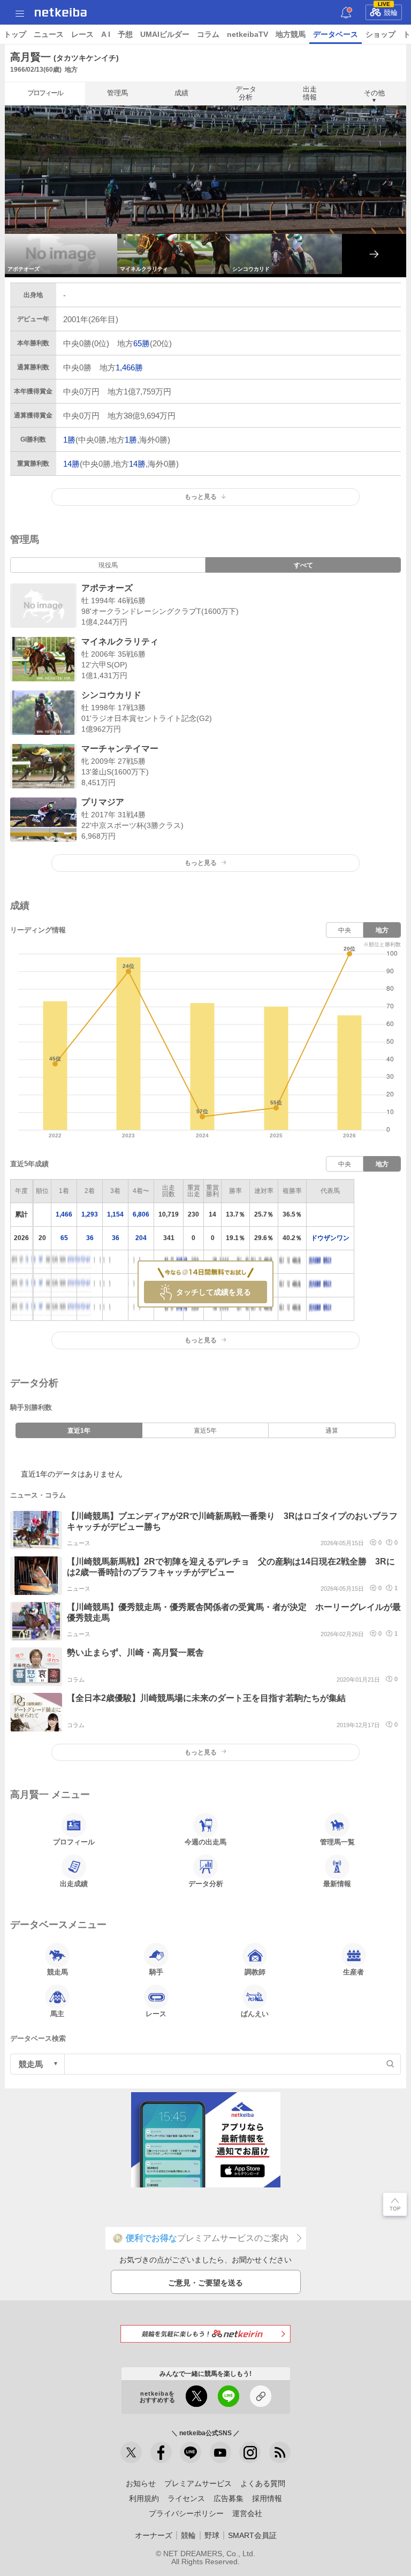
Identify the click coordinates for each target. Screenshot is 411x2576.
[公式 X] (131, 2452)
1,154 (115, 1214)
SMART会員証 (252, 2535)
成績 (181, 93)
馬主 (57, 2014)
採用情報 (267, 2498)
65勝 (142, 343)
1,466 (64, 1214)
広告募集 (229, 2498)
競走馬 (58, 1972)
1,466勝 (129, 367)
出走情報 (310, 93)
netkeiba (61, 12)
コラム (208, 34)
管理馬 (117, 93)
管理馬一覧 (337, 1842)
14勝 (71, 464)
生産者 (353, 1972)
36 (90, 1238)
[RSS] (280, 2452)
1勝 (69, 440)
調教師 (255, 1972)
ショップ (380, 34)
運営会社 (247, 2513)
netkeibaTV (248, 34)
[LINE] (191, 2452)
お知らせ (141, 2483)
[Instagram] (250, 2452)
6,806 (141, 1214)
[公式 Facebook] (161, 2452)
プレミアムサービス (198, 2483)
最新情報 (337, 1884)
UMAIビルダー (165, 34)
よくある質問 (263, 2483)
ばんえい (255, 2014)
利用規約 (144, 2498)
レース (82, 34)
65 (64, 1238)
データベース (336, 34)
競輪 (388, 11)
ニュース (49, 34)
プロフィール (45, 93)
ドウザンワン (330, 1238)
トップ (15, 34)
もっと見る (201, 863)
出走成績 (74, 1884)
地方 (382, 930)
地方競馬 (291, 34)
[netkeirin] (205, 2334)
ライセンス (186, 2498)
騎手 (156, 1972)
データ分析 (246, 93)
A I (106, 34)
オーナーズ (154, 2535)
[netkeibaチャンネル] (220, 2452)
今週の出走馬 (205, 1842)
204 (141, 1238)
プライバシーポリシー (186, 2513)
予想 (125, 34)
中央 (345, 930)
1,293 (90, 1214)
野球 (212, 2535)
